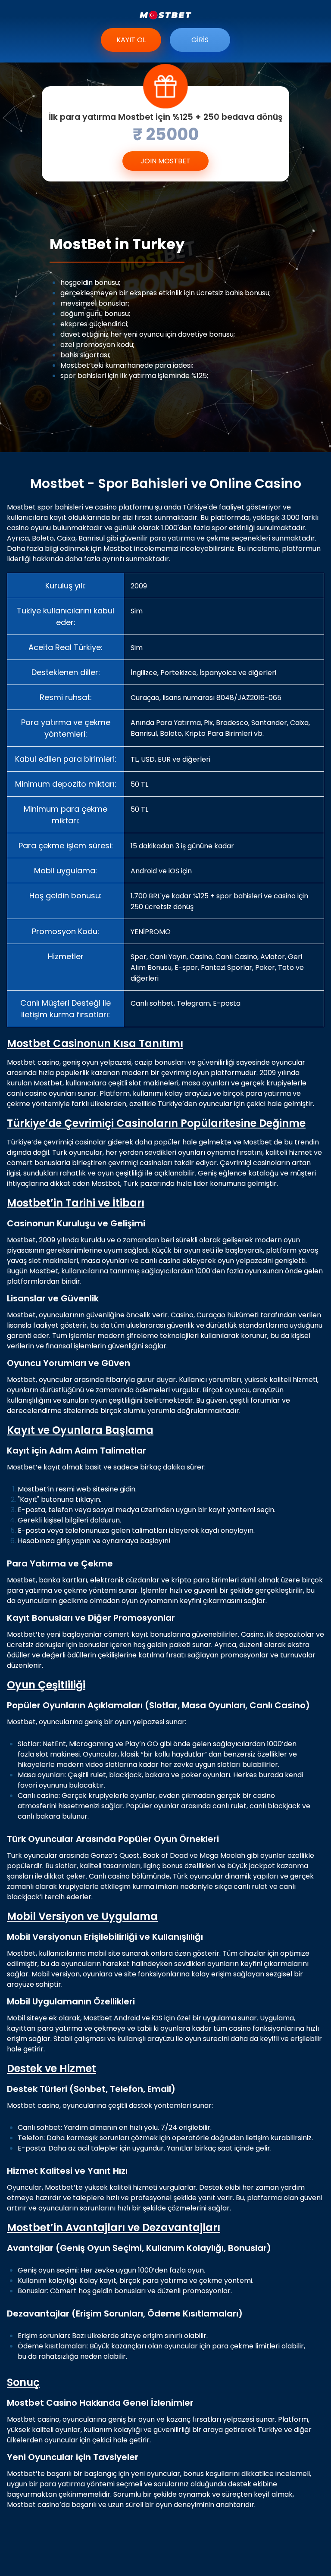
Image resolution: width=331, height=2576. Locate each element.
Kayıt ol (131, 40)
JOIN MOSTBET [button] (165, 161)
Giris (200, 40)
